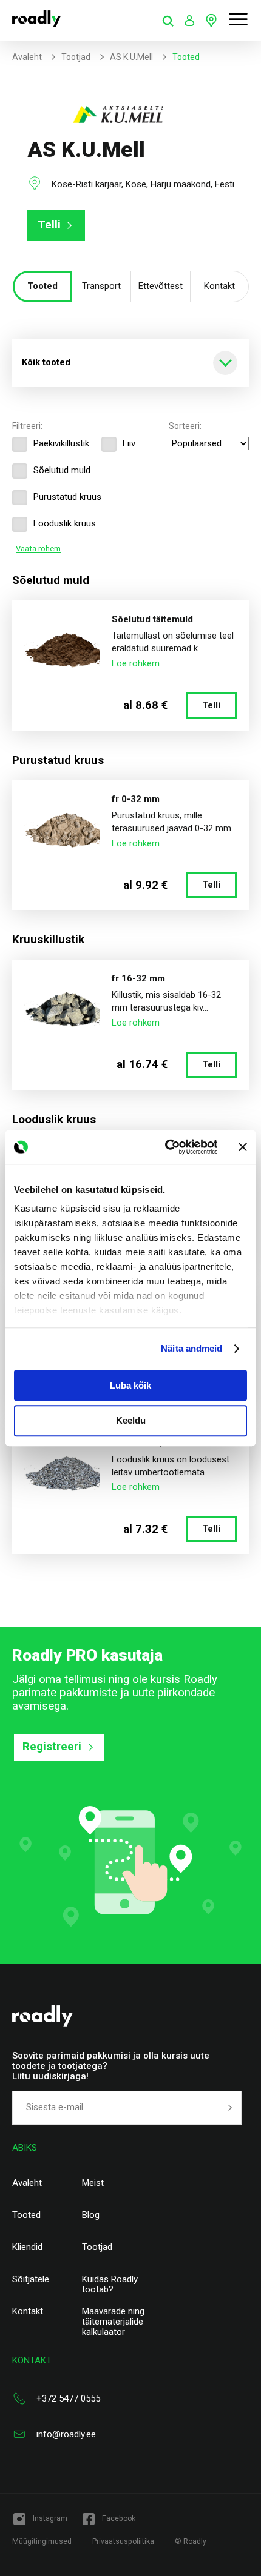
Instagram (50, 2518)
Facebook (119, 2518)
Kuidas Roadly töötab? (110, 2285)
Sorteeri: (185, 426)
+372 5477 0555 (68, 2398)
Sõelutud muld (62, 470)
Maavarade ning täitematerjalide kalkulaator (113, 2322)
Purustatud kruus (67, 497)
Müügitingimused (42, 2541)
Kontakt (219, 286)
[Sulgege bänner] (243, 1147)
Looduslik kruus (65, 523)
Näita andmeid (192, 1348)
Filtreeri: (27, 426)
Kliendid (27, 2247)
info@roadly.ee (66, 2434)
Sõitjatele (31, 2279)
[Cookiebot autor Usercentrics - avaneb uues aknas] (165, 1147)
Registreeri (52, 1747)
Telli (49, 225)
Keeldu (131, 1421)
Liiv (129, 443)
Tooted (42, 286)
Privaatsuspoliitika (123, 2541)
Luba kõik (130, 1385)
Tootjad (76, 57)
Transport (101, 286)
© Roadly (191, 2541)
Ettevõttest (161, 286)
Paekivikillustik (61, 443)
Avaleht (27, 57)
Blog (91, 2215)
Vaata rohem (38, 549)
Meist (93, 2183)
